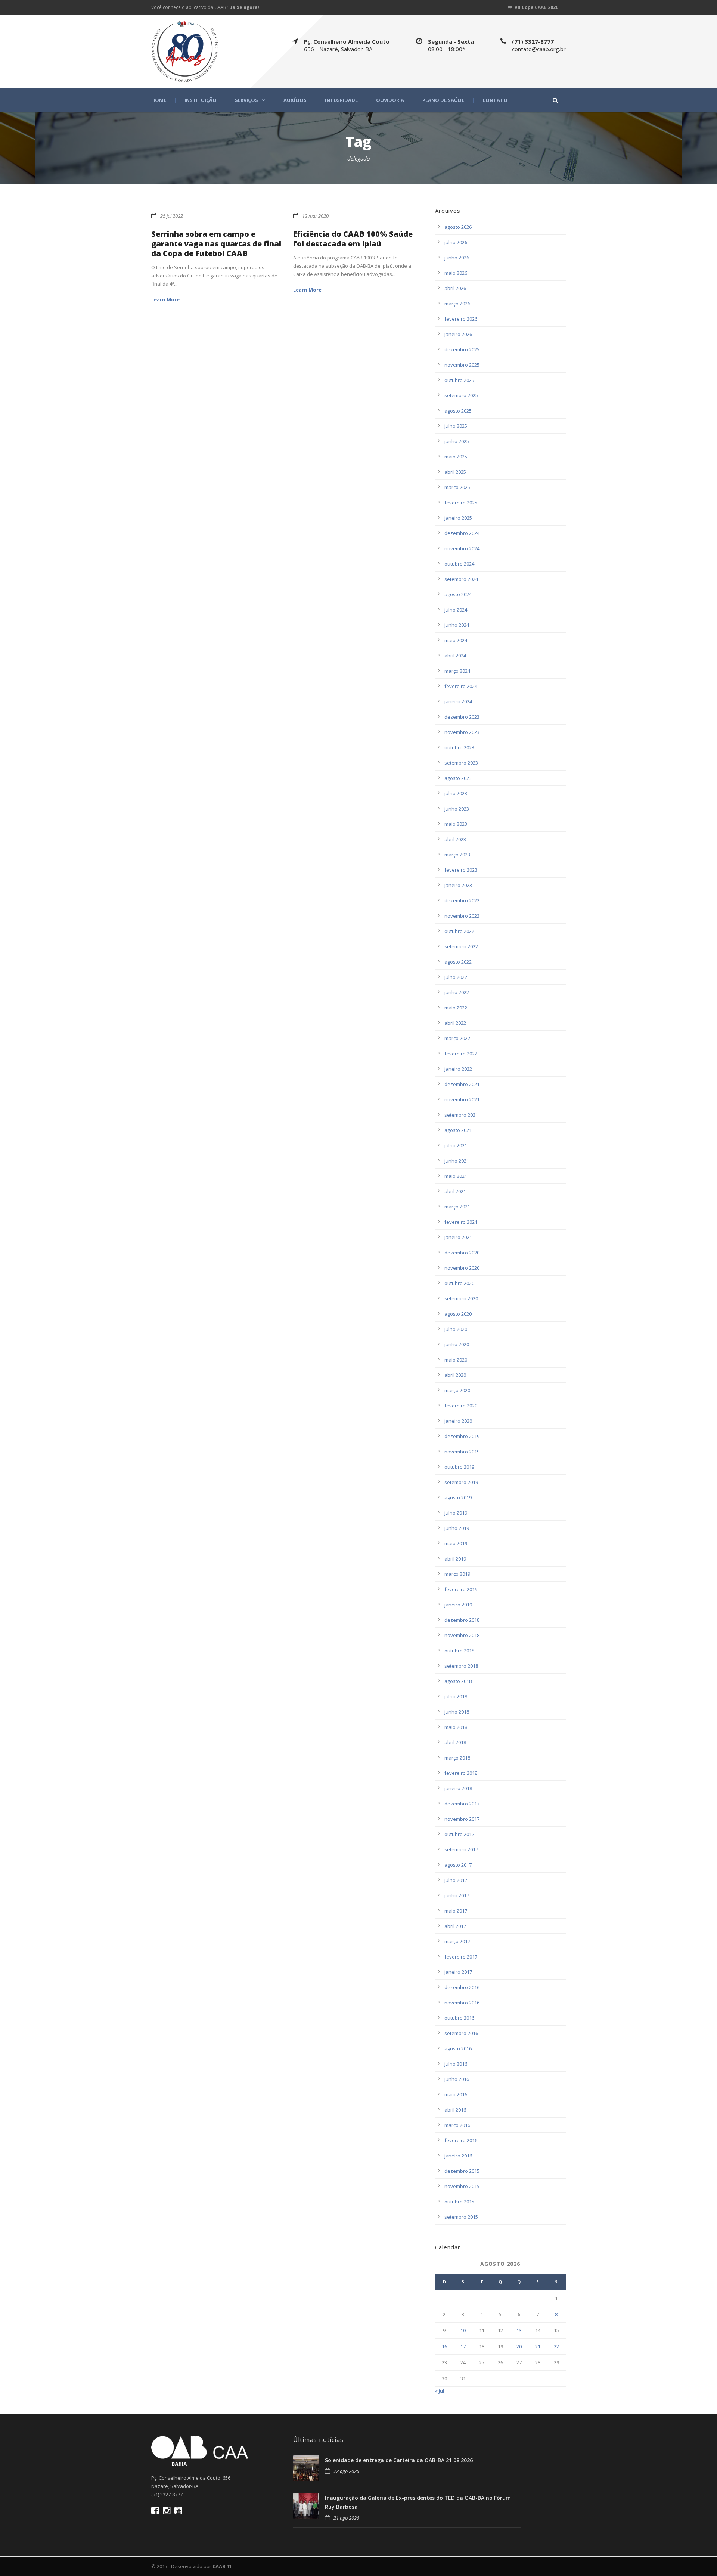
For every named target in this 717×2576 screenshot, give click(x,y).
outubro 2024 (459, 564)
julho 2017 (456, 1880)
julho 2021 (456, 1145)
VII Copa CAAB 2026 (536, 7)
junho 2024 (457, 625)
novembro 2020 (462, 1268)
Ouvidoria (390, 100)
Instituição (201, 100)
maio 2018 (456, 1727)
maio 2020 (456, 1360)
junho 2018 (457, 1712)
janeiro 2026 (458, 334)
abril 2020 (455, 1375)
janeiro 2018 (458, 1788)
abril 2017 (455, 1926)
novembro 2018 (462, 1635)
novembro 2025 (462, 365)
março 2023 (457, 855)
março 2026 (457, 304)
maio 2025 (456, 457)
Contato (495, 100)
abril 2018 (455, 1742)
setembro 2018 (461, 1666)
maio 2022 (456, 1008)
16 (444, 2346)
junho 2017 (457, 1895)
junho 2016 (457, 2079)
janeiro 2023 (458, 885)
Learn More (165, 299)
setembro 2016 (461, 2033)
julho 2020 (456, 1329)
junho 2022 (457, 992)
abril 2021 (455, 1191)
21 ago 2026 (346, 2518)
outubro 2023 (459, 747)
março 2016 (457, 2125)
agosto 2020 (458, 1314)
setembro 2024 (461, 579)
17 (463, 2346)
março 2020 (457, 1390)
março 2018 (457, 1758)
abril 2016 (455, 2110)
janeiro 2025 (458, 518)
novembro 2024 (462, 548)
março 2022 (457, 1038)
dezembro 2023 (462, 717)
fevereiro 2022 (461, 1054)
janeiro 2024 (458, 701)
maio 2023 (456, 824)
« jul (440, 2391)
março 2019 (457, 1574)
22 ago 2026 (346, 2471)
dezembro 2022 (462, 900)
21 (538, 2346)
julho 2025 (456, 426)
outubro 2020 (459, 1283)
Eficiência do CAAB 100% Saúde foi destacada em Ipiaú (353, 239)
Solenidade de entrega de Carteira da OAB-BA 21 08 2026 (399, 2460)
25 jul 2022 (172, 216)
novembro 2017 (462, 1819)
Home (159, 100)
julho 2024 (456, 610)
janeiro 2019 (458, 1605)
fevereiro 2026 (461, 319)
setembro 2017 (461, 1849)
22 (556, 2346)
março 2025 (457, 487)
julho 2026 (456, 242)
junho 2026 (457, 258)
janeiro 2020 (458, 1421)
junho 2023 (457, 809)
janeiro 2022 (458, 1069)
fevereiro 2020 (461, 1406)
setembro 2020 (461, 1298)
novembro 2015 (462, 2186)
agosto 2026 (458, 227)
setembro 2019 (461, 1482)
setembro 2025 (461, 395)
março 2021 (457, 1207)
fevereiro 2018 (461, 1773)
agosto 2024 (458, 594)
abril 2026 (455, 288)
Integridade (341, 100)
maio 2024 (456, 640)
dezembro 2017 (462, 1804)
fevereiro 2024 (461, 686)
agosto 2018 (458, 1681)
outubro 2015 (459, 2202)
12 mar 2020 (315, 216)
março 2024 (457, 671)
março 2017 (457, 1941)
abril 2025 (455, 472)
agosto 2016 (458, 2048)
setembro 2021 (461, 1115)
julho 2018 (456, 1696)
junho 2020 (457, 1344)
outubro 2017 (459, 1834)
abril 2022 (455, 1023)
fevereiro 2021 (461, 1222)
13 (519, 2330)
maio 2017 (456, 1911)
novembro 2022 (462, 916)
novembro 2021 (462, 1099)
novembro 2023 (462, 732)
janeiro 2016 (458, 2156)
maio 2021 (456, 1176)
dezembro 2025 (462, 349)
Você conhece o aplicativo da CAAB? (205, 7)
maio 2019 (456, 1543)
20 (519, 2346)
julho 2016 (456, 2064)
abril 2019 (455, 1559)
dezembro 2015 (462, 2171)
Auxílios (295, 100)
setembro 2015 (461, 2217)
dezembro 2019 (462, 1436)
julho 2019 (456, 1513)
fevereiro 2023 (461, 870)
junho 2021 (457, 1161)
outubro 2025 (459, 380)
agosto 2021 (458, 1130)
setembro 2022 (461, 946)
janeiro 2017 (458, 1972)
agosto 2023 (458, 778)
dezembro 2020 (462, 1253)
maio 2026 (456, 273)
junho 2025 (457, 441)
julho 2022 (456, 977)
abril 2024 (455, 656)
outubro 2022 (459, 931)
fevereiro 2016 (461, 2140)
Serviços (246, 100)
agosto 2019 (458, 1497)
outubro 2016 (459, 2018)
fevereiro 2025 (461, 503)
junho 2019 (457, 1528)
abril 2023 (455, 839)
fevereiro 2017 (461, 1957)
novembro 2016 (462, 2003)
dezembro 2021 (462, 1084)
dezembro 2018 (462, 1620)
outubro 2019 (459, 1467)
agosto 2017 (458, 1865)
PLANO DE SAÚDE (443, 100)
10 (463, 2330)
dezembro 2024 (462, 533)
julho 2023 (456, 793)
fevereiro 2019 (461, 1589)
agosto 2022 (458, 962)
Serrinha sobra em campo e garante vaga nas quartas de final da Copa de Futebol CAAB (216, 244)
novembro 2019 (462, 1452)
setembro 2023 (461, 763)
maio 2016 (456, 2094)
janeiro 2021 (458, 1237)
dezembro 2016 (462, 1987)
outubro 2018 (459, 1651)
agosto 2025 (458, 411)
